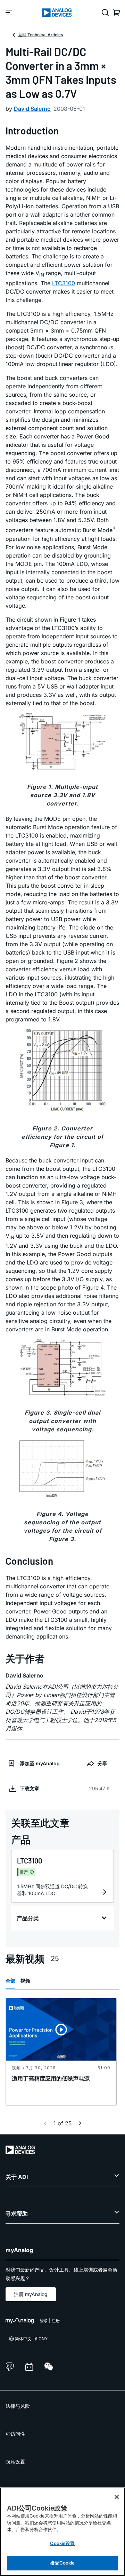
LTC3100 (64, 283)
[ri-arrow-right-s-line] (80, 2123)
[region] (62, 2532)
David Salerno (32, 109)
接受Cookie (62, 2563)
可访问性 (15, 2434)
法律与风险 (18, 2406)
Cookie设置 (62, 2543)
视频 (25, 1981)
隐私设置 (15, 2462)
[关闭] (117, 2497)
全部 (10, 1981)
